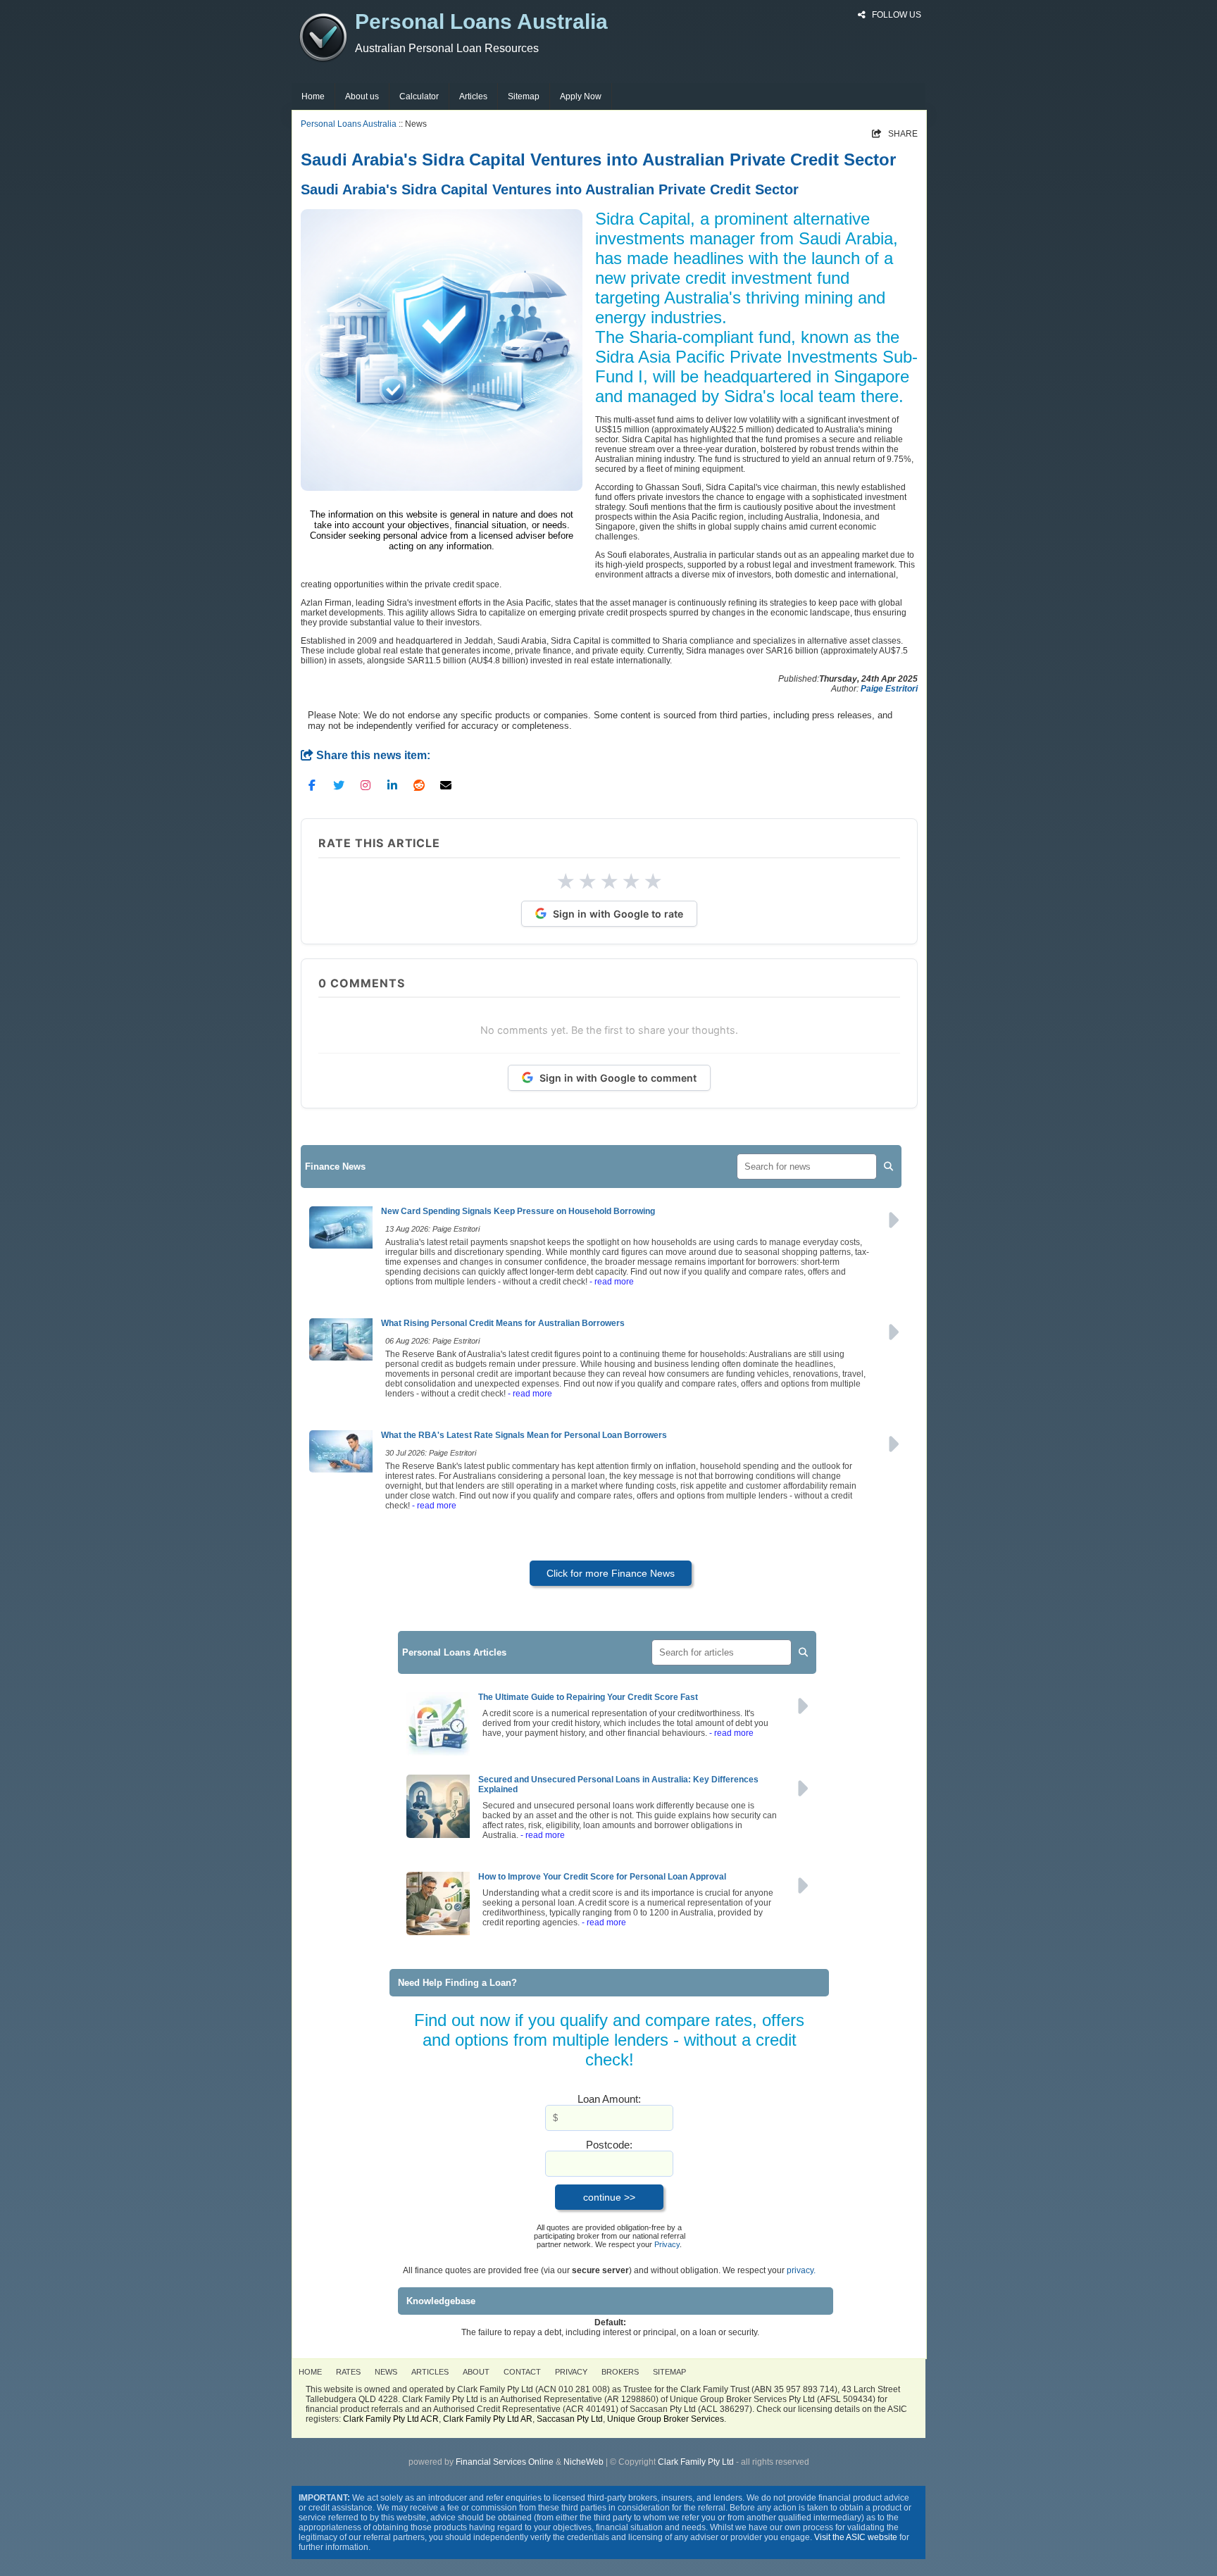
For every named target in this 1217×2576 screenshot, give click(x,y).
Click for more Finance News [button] (611, 1573)
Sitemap (524, 96)
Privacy (667, 2244)
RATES (348, 2372)
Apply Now (581, 96)
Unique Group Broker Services (666, 2419)
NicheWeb (583, 2462)
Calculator (419, 96)
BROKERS (620, 2372)
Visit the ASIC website (856, 2537)
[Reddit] (419, 784)
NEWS (386, 2372)
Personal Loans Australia (349, 124)
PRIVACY (571, 2372)
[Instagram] (366, 784)
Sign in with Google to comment (618, 1078)
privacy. (801, 2270)
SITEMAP (669, 2372)
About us (362, 96)
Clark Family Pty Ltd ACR (391, 2419)
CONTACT (522, 2372)
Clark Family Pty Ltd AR (488, 2419)
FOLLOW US (895, 15)
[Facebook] (312, 784)
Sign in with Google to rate (618, 914)
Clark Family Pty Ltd (696, 2462)
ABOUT (476, 2372)
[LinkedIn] (392, 784)
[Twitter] (339, 784)
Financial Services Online (505, 2462)
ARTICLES (430, 2372)
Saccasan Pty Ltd (570, 2419)
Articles (473, 96)
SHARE (895, 134)
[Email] (446, 784)
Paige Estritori (889, 689)
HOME (310, 2372)
